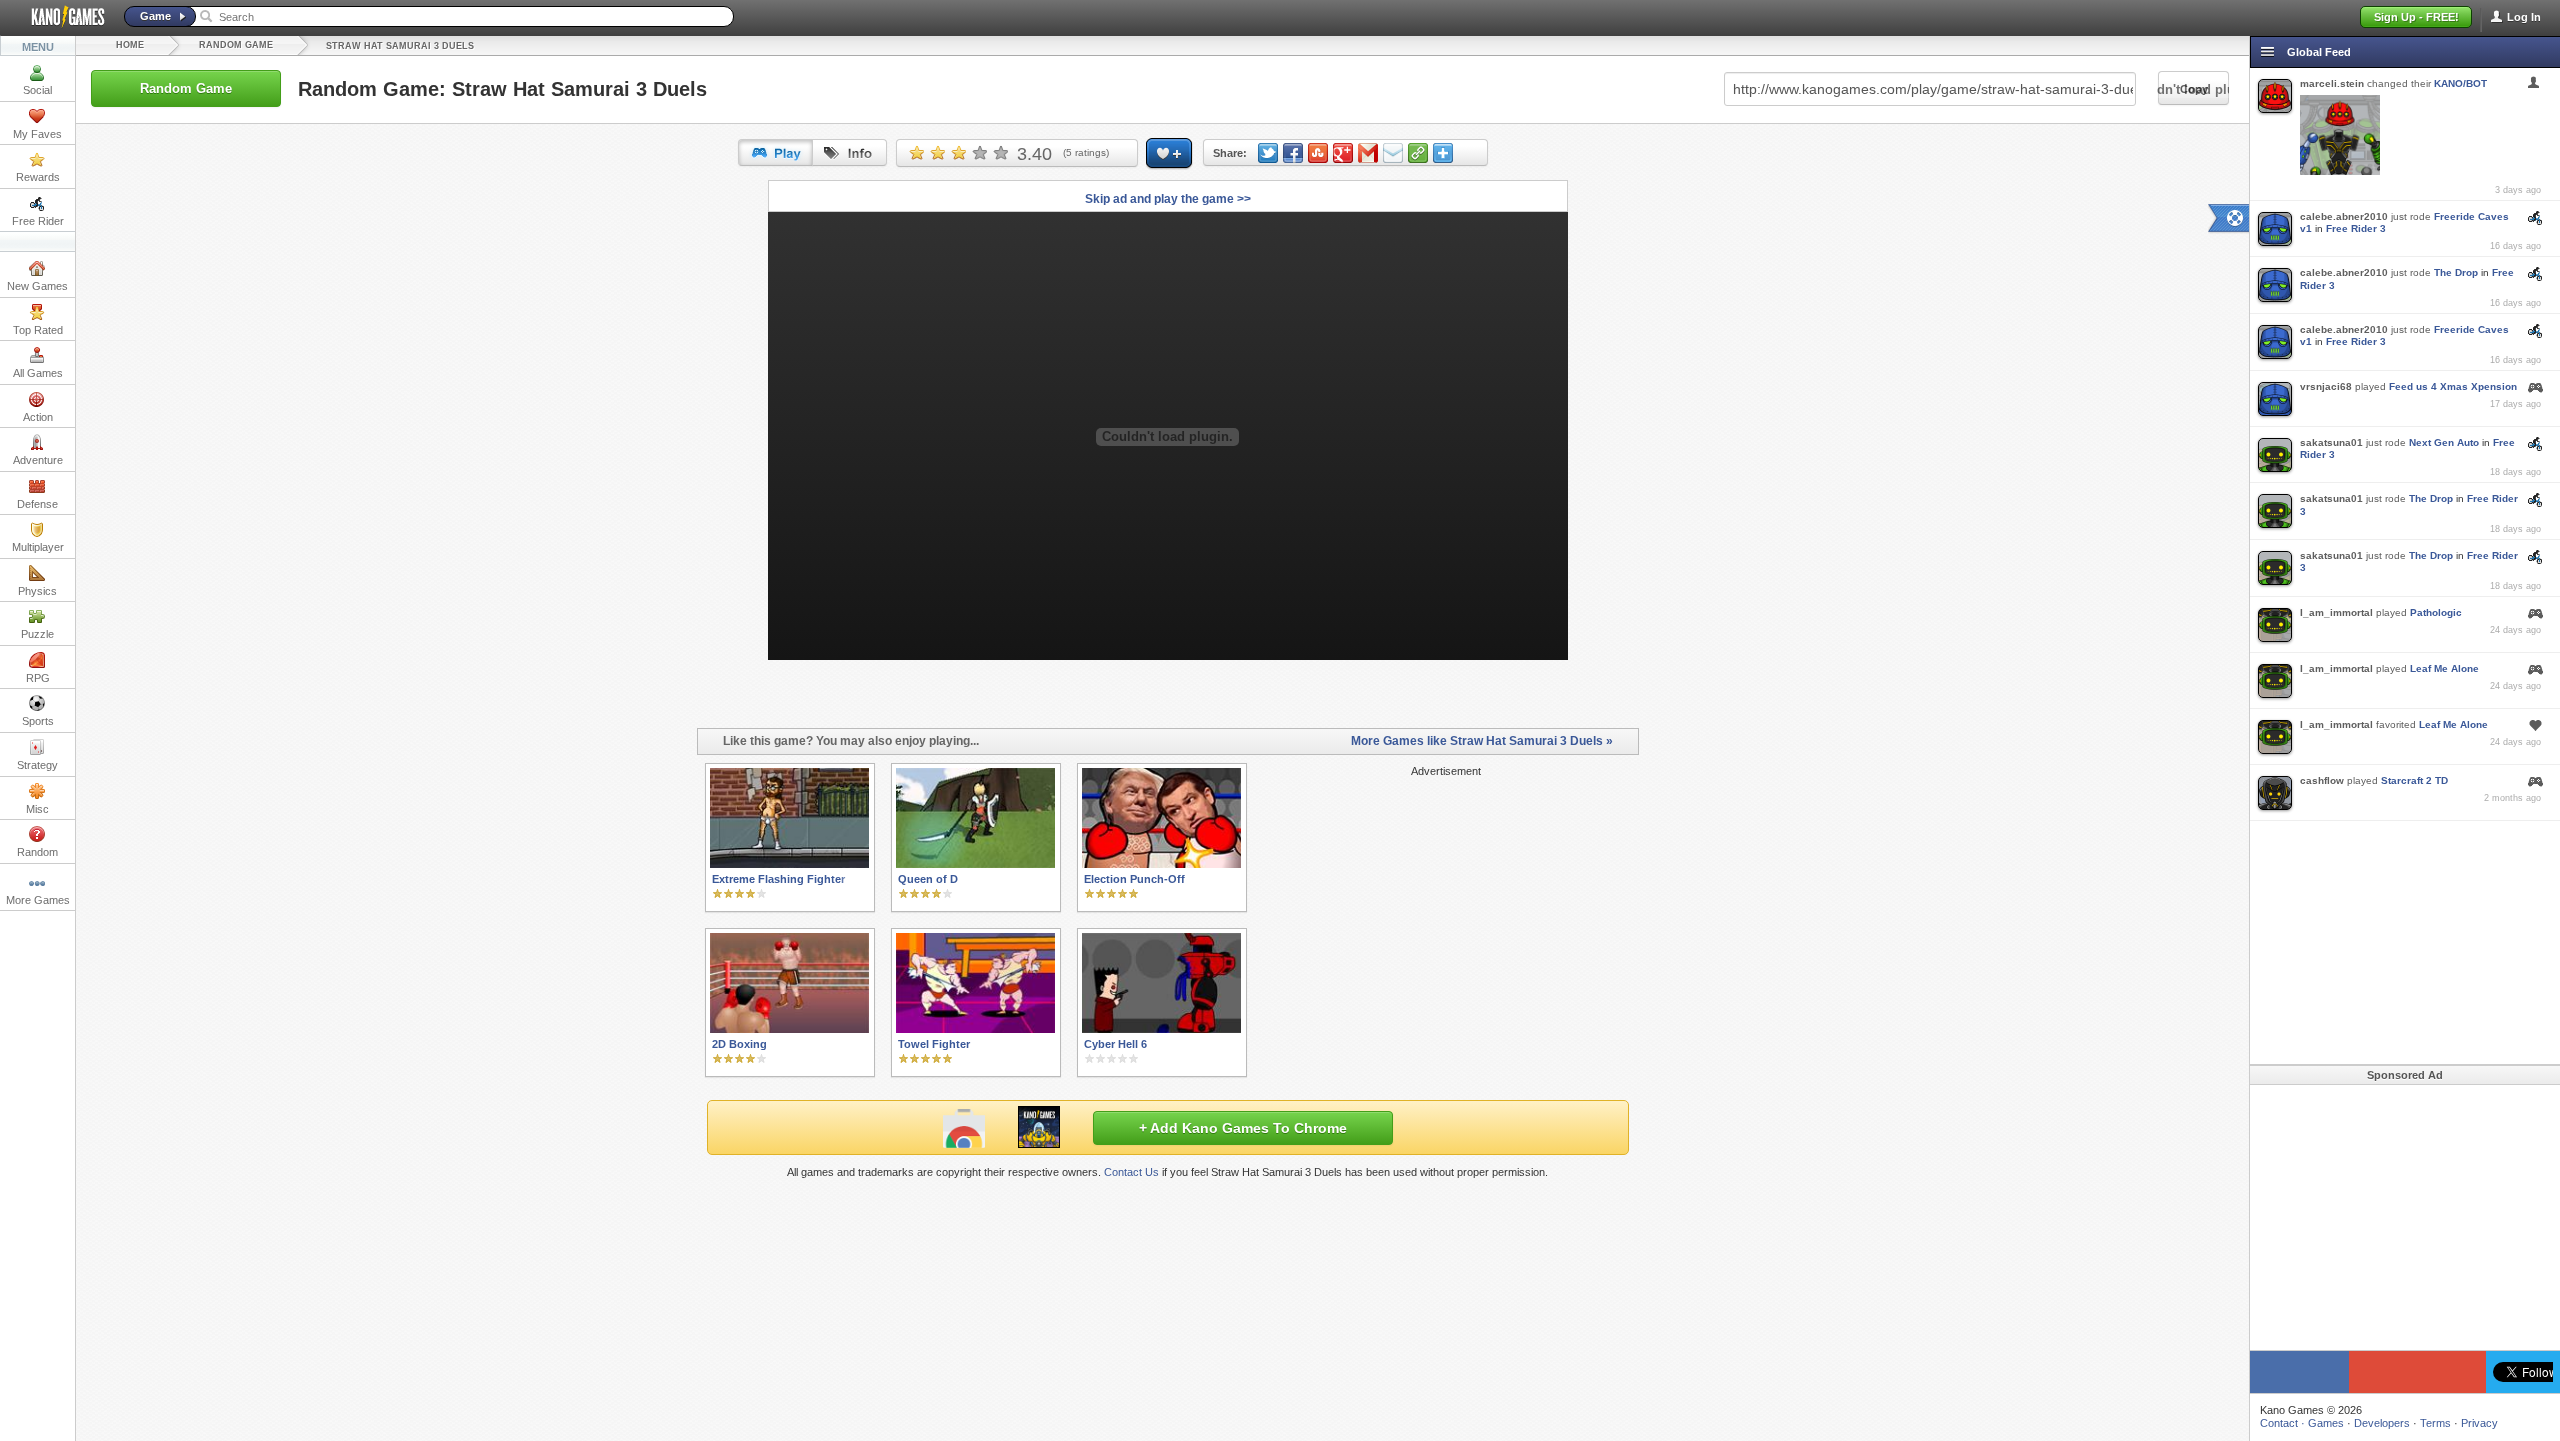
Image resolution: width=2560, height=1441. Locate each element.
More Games (38, 900)
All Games (38, 373)
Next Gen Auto (2444, 442)
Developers (2382, 1423)
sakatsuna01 (2331, 442)
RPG (38, 678)
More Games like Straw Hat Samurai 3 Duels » (1482, 741)
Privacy (2479, 1423)
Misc (37, 809)
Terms (2435, 1423)
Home (130, 45)
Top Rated (38, 330)
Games (2326, 1423)
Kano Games (60, 17)
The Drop (2456, 272)
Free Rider (38, 221)
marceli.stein (2332, 83)
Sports (38, 721)
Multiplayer (38, 547)
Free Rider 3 (2356, 228)
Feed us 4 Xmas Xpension (2453, 386)
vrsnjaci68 (2326, 386)
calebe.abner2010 (2344, 216)
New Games (37, 286)
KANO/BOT (2460, 83)
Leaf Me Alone (2444, 668)
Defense (37, 504)
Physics (37, 591)
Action (38, 417)
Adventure (38, 460)
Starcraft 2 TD (2414, 780)
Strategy (37, 765)
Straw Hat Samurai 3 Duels (400, 46)
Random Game (236, 45)
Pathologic (2436, 612)
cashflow (2322, 780)
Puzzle (37, 634)
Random (37, 852)
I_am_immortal (2336, 612)
